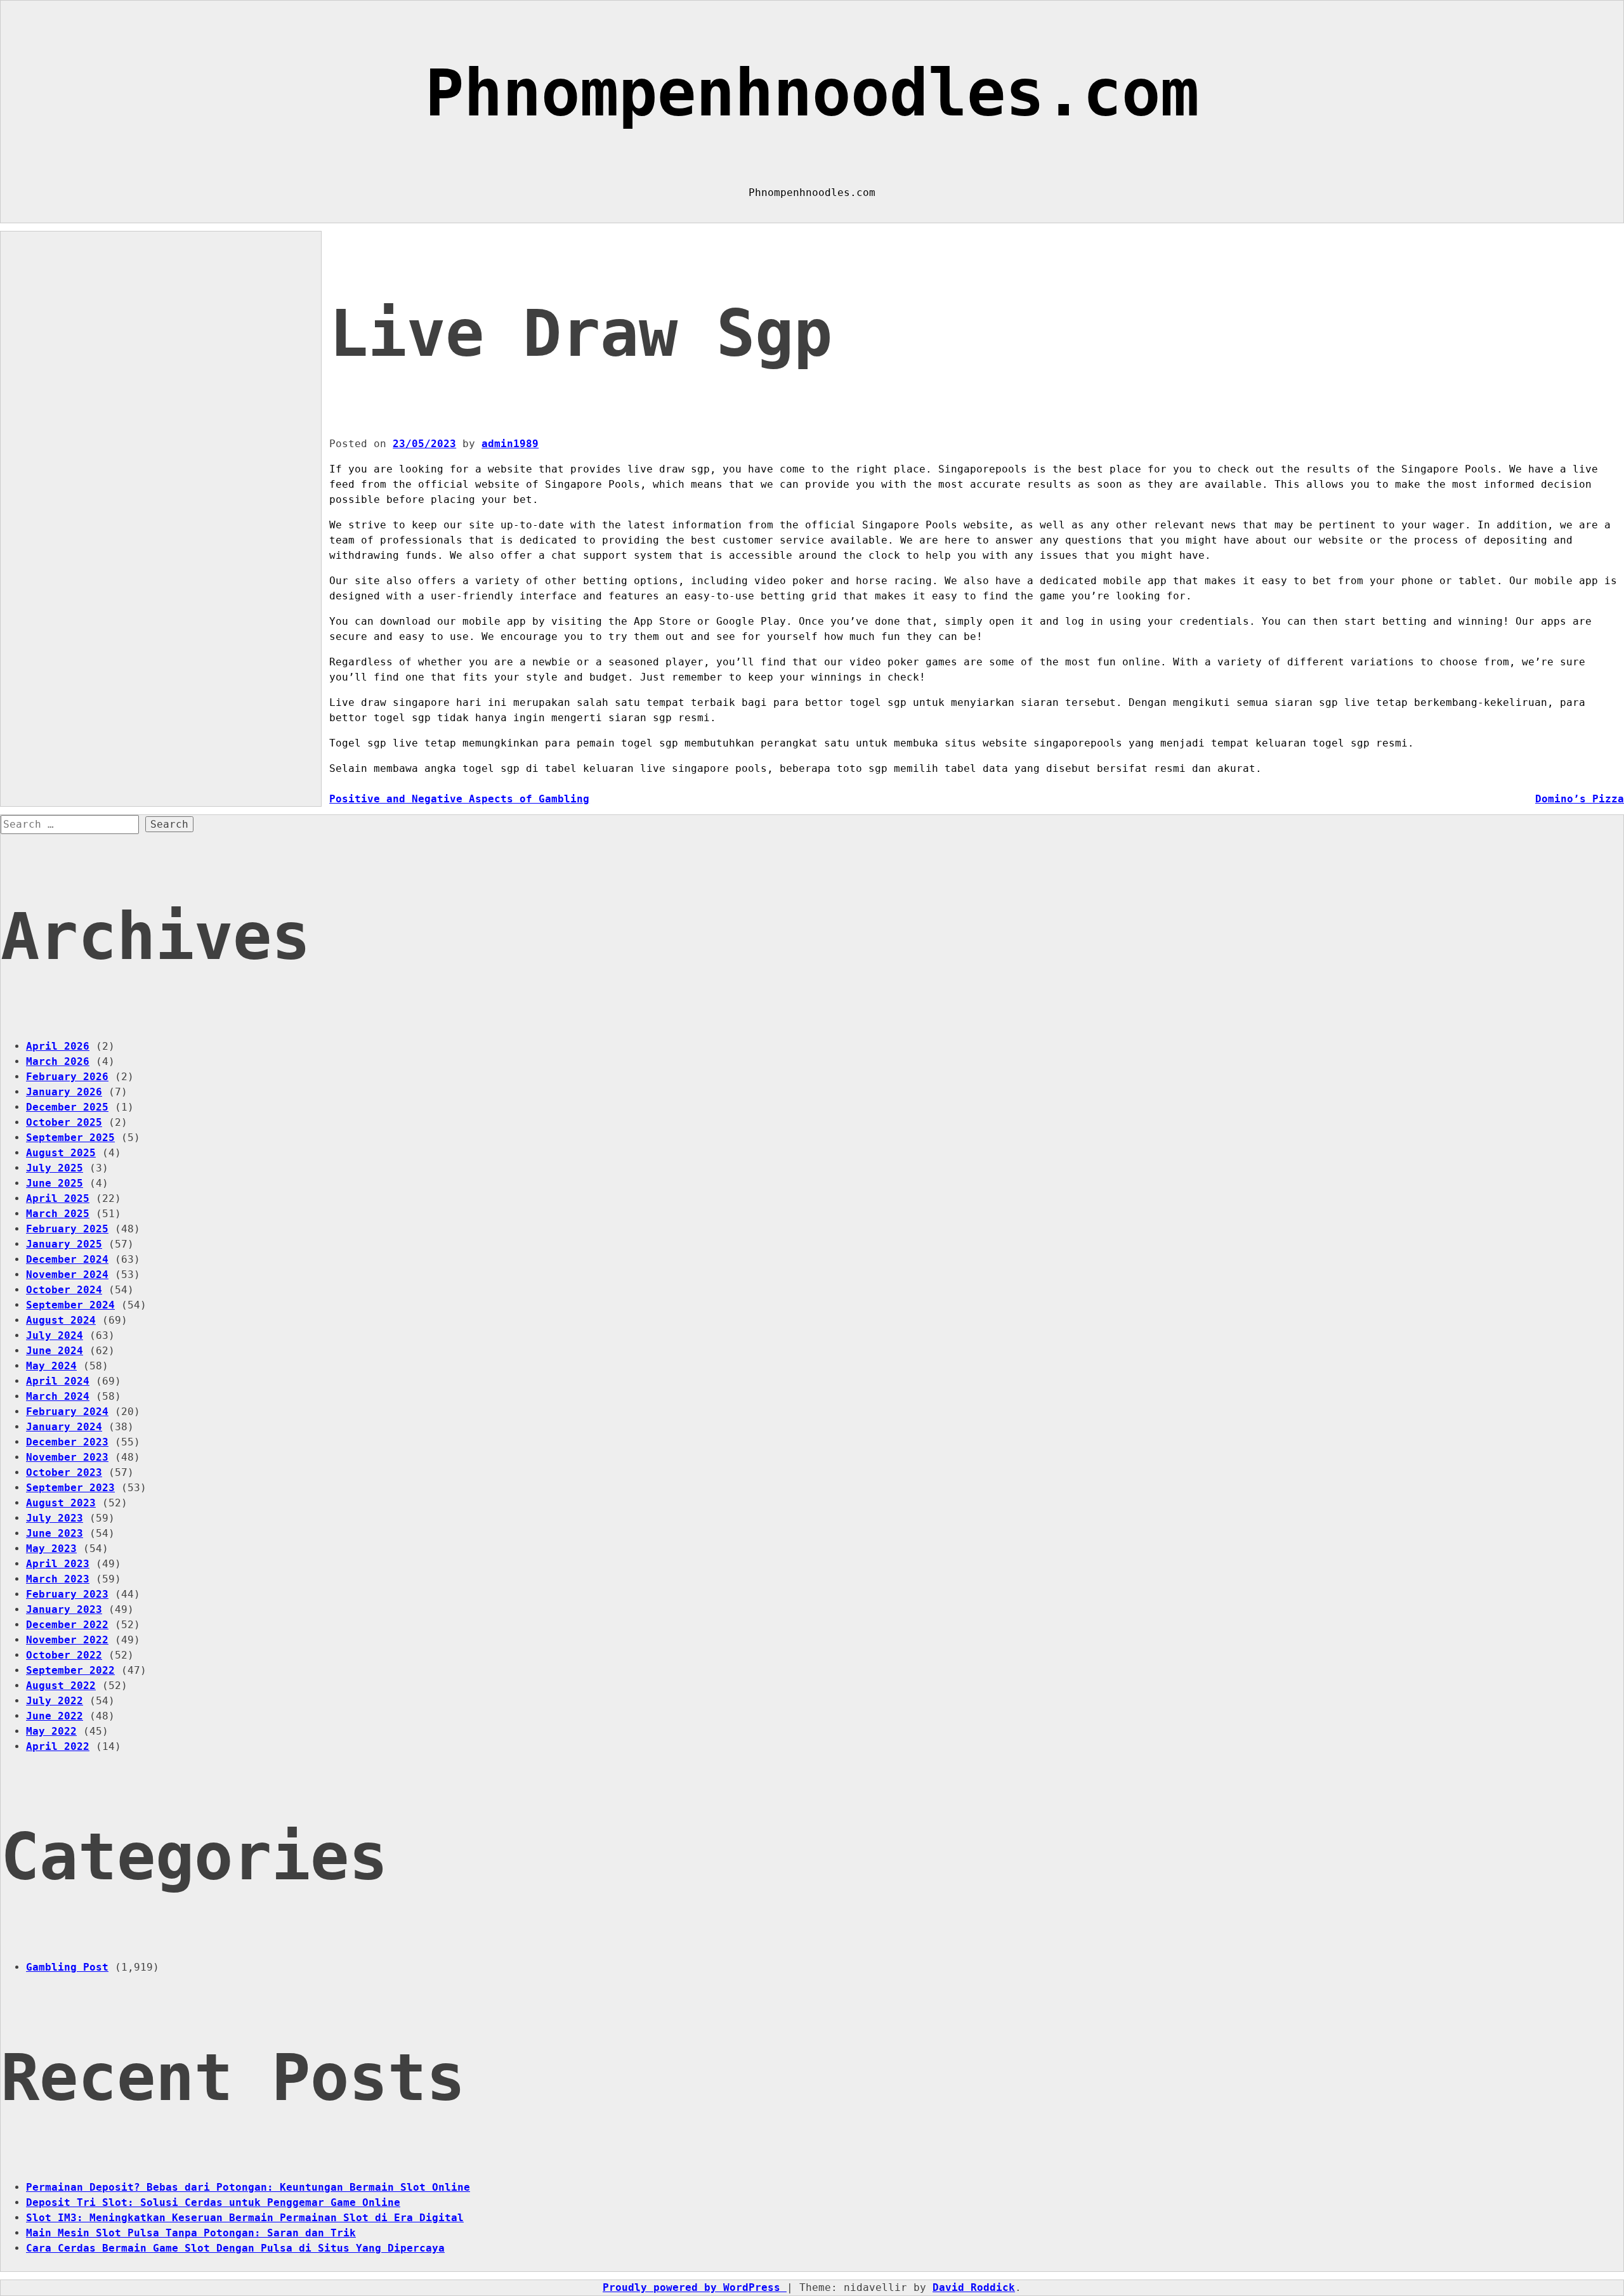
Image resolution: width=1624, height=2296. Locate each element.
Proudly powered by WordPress (695, 2287)
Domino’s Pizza (1580, 799)
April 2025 (58, 1198)
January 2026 (64, 1092)
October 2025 (64, 1122)
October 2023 (64, 1472)
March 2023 (58, 1579)
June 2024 (55, 1351)
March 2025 (58, 1214)
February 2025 (67, 1229)
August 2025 (61, 1153)
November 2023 (67, 1457)
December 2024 (67, 1259)
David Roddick (974, 2287)
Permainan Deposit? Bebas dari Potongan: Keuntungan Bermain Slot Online (248, 2187)
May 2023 (51, 1549)
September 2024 (70, 1305)
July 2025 (55, 1168)
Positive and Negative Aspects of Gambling (459, 799)
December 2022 (67, 1625)
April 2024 (58, 1381)
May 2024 (51, 1366)
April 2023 (58, 1564)
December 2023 (67, 1442)
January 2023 (64, 1609)
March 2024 (58, 1396)
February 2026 (67, 1077)
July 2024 (55, 1335)
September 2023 (70, 1488)
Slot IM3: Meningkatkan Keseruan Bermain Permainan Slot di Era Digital (245, 2218)
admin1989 (510, 444)
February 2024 (67, 1412)
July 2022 (55, 1701)
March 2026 (58, 1061)
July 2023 (55, 1518)
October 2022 (64, 1655)
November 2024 (67, 1275)
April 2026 (58, 1046)
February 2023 (67, 1594)
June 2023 (55, 1533)
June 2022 (55, 1716)
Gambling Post (67, 1967)
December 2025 (67, 1107)
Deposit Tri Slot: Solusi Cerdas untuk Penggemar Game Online (213, 2202)
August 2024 (61, 1320)
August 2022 (61, 1686)
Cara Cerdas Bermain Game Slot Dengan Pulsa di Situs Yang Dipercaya (235, 2248)
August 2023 (61, 1503)
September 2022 (70, 1670)
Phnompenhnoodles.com (812, 93)
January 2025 (64, 1244)
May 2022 (51, 1731)
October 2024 (64, 1290)
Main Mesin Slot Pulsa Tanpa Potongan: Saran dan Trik (191, 2233)
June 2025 (55, 1183)
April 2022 (58, 1746)
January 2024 (64, 1427)
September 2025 (70, 1138)
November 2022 (67, 1640)
